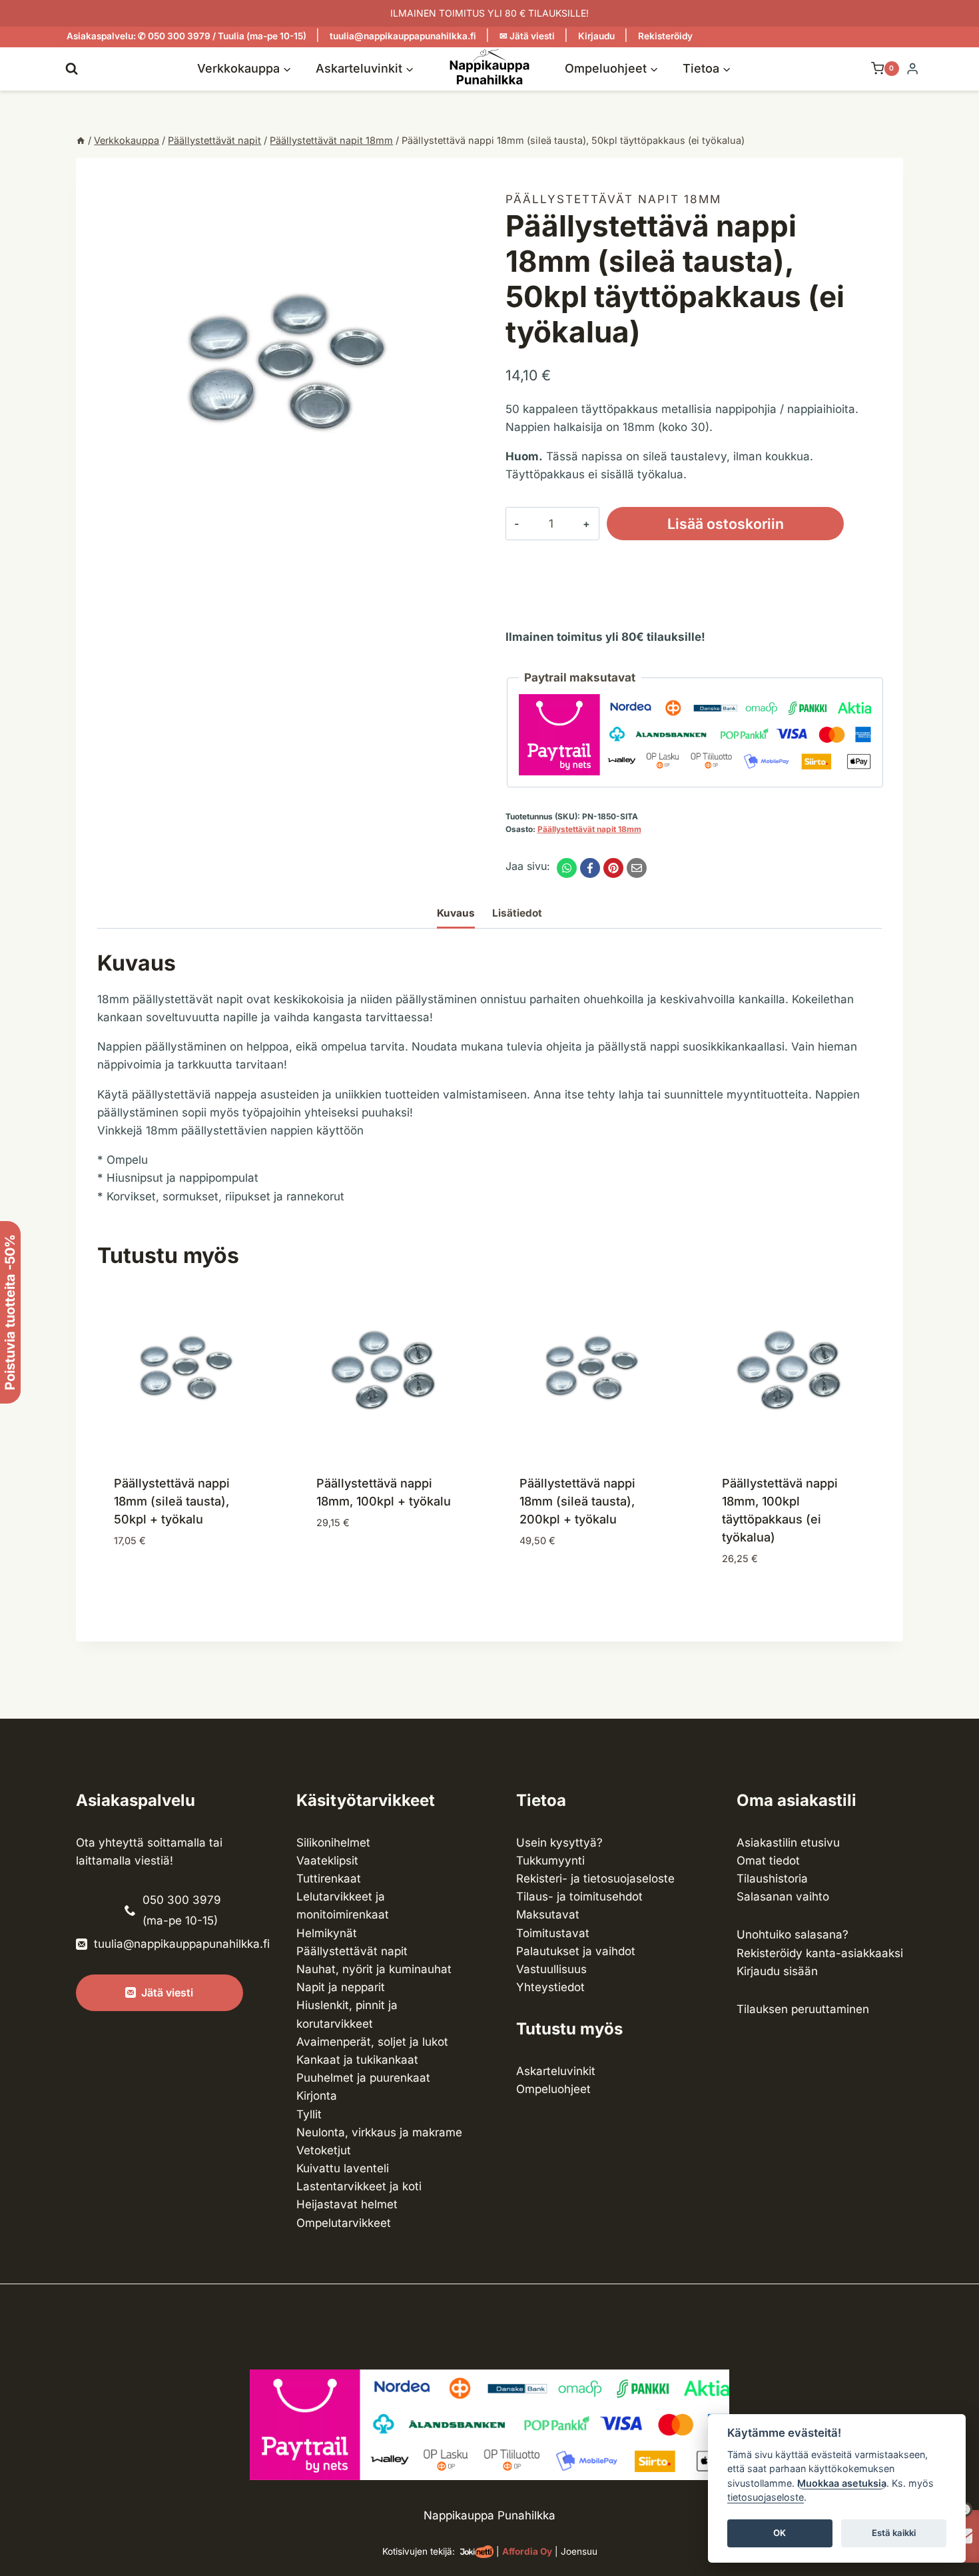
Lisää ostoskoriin (726, 524)
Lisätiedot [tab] (517, 913)
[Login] (912, 69)
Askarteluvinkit (556, 2071)
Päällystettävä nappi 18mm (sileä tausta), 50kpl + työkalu (172, 1501)
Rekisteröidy (665, 36)
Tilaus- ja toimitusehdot (579, 1897)
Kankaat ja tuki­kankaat (357, 2060)
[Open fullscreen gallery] (460, 542)
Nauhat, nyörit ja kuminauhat (374, 1969)
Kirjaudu (596, 36)
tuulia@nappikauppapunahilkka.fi (403, 36)
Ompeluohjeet (553, 2089)
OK (780, 2533)
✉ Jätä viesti (527, 36)
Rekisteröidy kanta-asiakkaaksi (820, 1953)
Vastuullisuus (551, 1969)
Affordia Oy (527, 2551)
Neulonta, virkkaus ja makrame (379, 2132)
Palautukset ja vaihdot (576, 1951)
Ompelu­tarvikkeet (344, 2223)
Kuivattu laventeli (343, 2168)
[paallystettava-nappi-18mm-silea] (285, 367)
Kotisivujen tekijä (417, 2551)
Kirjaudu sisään (777, 1971)
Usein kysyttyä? (559, 1843)
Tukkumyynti (550, 1861)
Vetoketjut (324, 2150)
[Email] (637, 868)
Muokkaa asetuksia (842, 2483)
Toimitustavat (553, 1933)
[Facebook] (590, 868)
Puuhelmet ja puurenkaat (363, 2078)
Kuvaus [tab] (456, 913)
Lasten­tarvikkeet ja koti (359, 2186)
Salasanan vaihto (783, 1897)
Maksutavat (548, 1915)
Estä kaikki (894, 2533)
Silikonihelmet (333, 1843)
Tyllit (309, 2114)
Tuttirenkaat (329, 1879)
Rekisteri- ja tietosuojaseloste (595, 1879)
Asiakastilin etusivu (788, 1843)
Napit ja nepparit (341, 1987)
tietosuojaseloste (766, 2498)
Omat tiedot (768, 1861)
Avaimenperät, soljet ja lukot (372, 2042)
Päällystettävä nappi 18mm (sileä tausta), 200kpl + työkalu (577, 1501)
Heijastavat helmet (347, 2204)
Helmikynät (327, 1933)
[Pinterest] (613, 868)
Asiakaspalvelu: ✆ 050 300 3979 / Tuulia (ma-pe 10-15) (186, 36)
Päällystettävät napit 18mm (613, 199)
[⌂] (81, 140)
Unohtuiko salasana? (793, 1934)
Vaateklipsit (327, 1861)
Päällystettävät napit (352, 1951)
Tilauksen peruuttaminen (803, 2009)
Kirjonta (317, 2096)
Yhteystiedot (550, 1987)
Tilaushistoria (772, 1879)
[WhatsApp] (567, 868)
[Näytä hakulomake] (72, 68)
